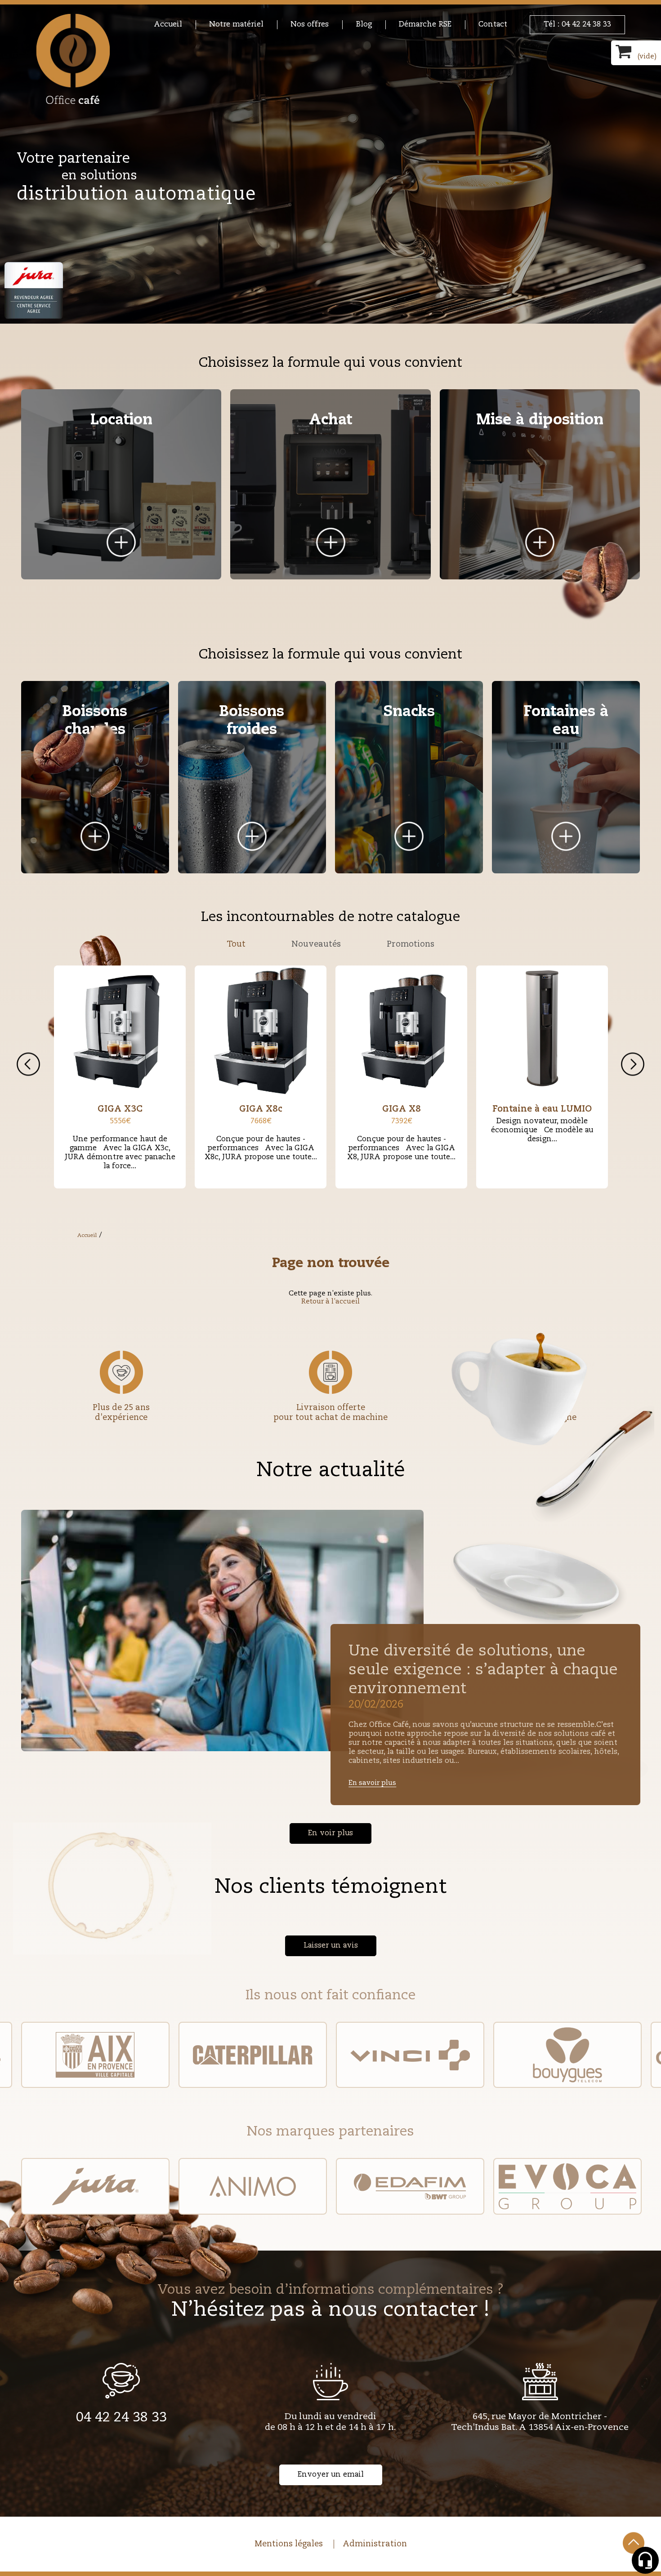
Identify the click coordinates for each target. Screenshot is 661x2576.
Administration (375, 2544)
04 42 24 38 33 (121, 2418)
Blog (364, 24)
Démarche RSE (425, 24)
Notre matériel (236, 24)
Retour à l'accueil (330, 1301)
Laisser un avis (331, 1946)
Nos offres (310, 24)
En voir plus (330, 1833)
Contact (493, 24)
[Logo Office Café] (73, 59)
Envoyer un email (331, 2475)
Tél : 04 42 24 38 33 (577, 24)
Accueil (168, 24)
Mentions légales (289, 2544)
